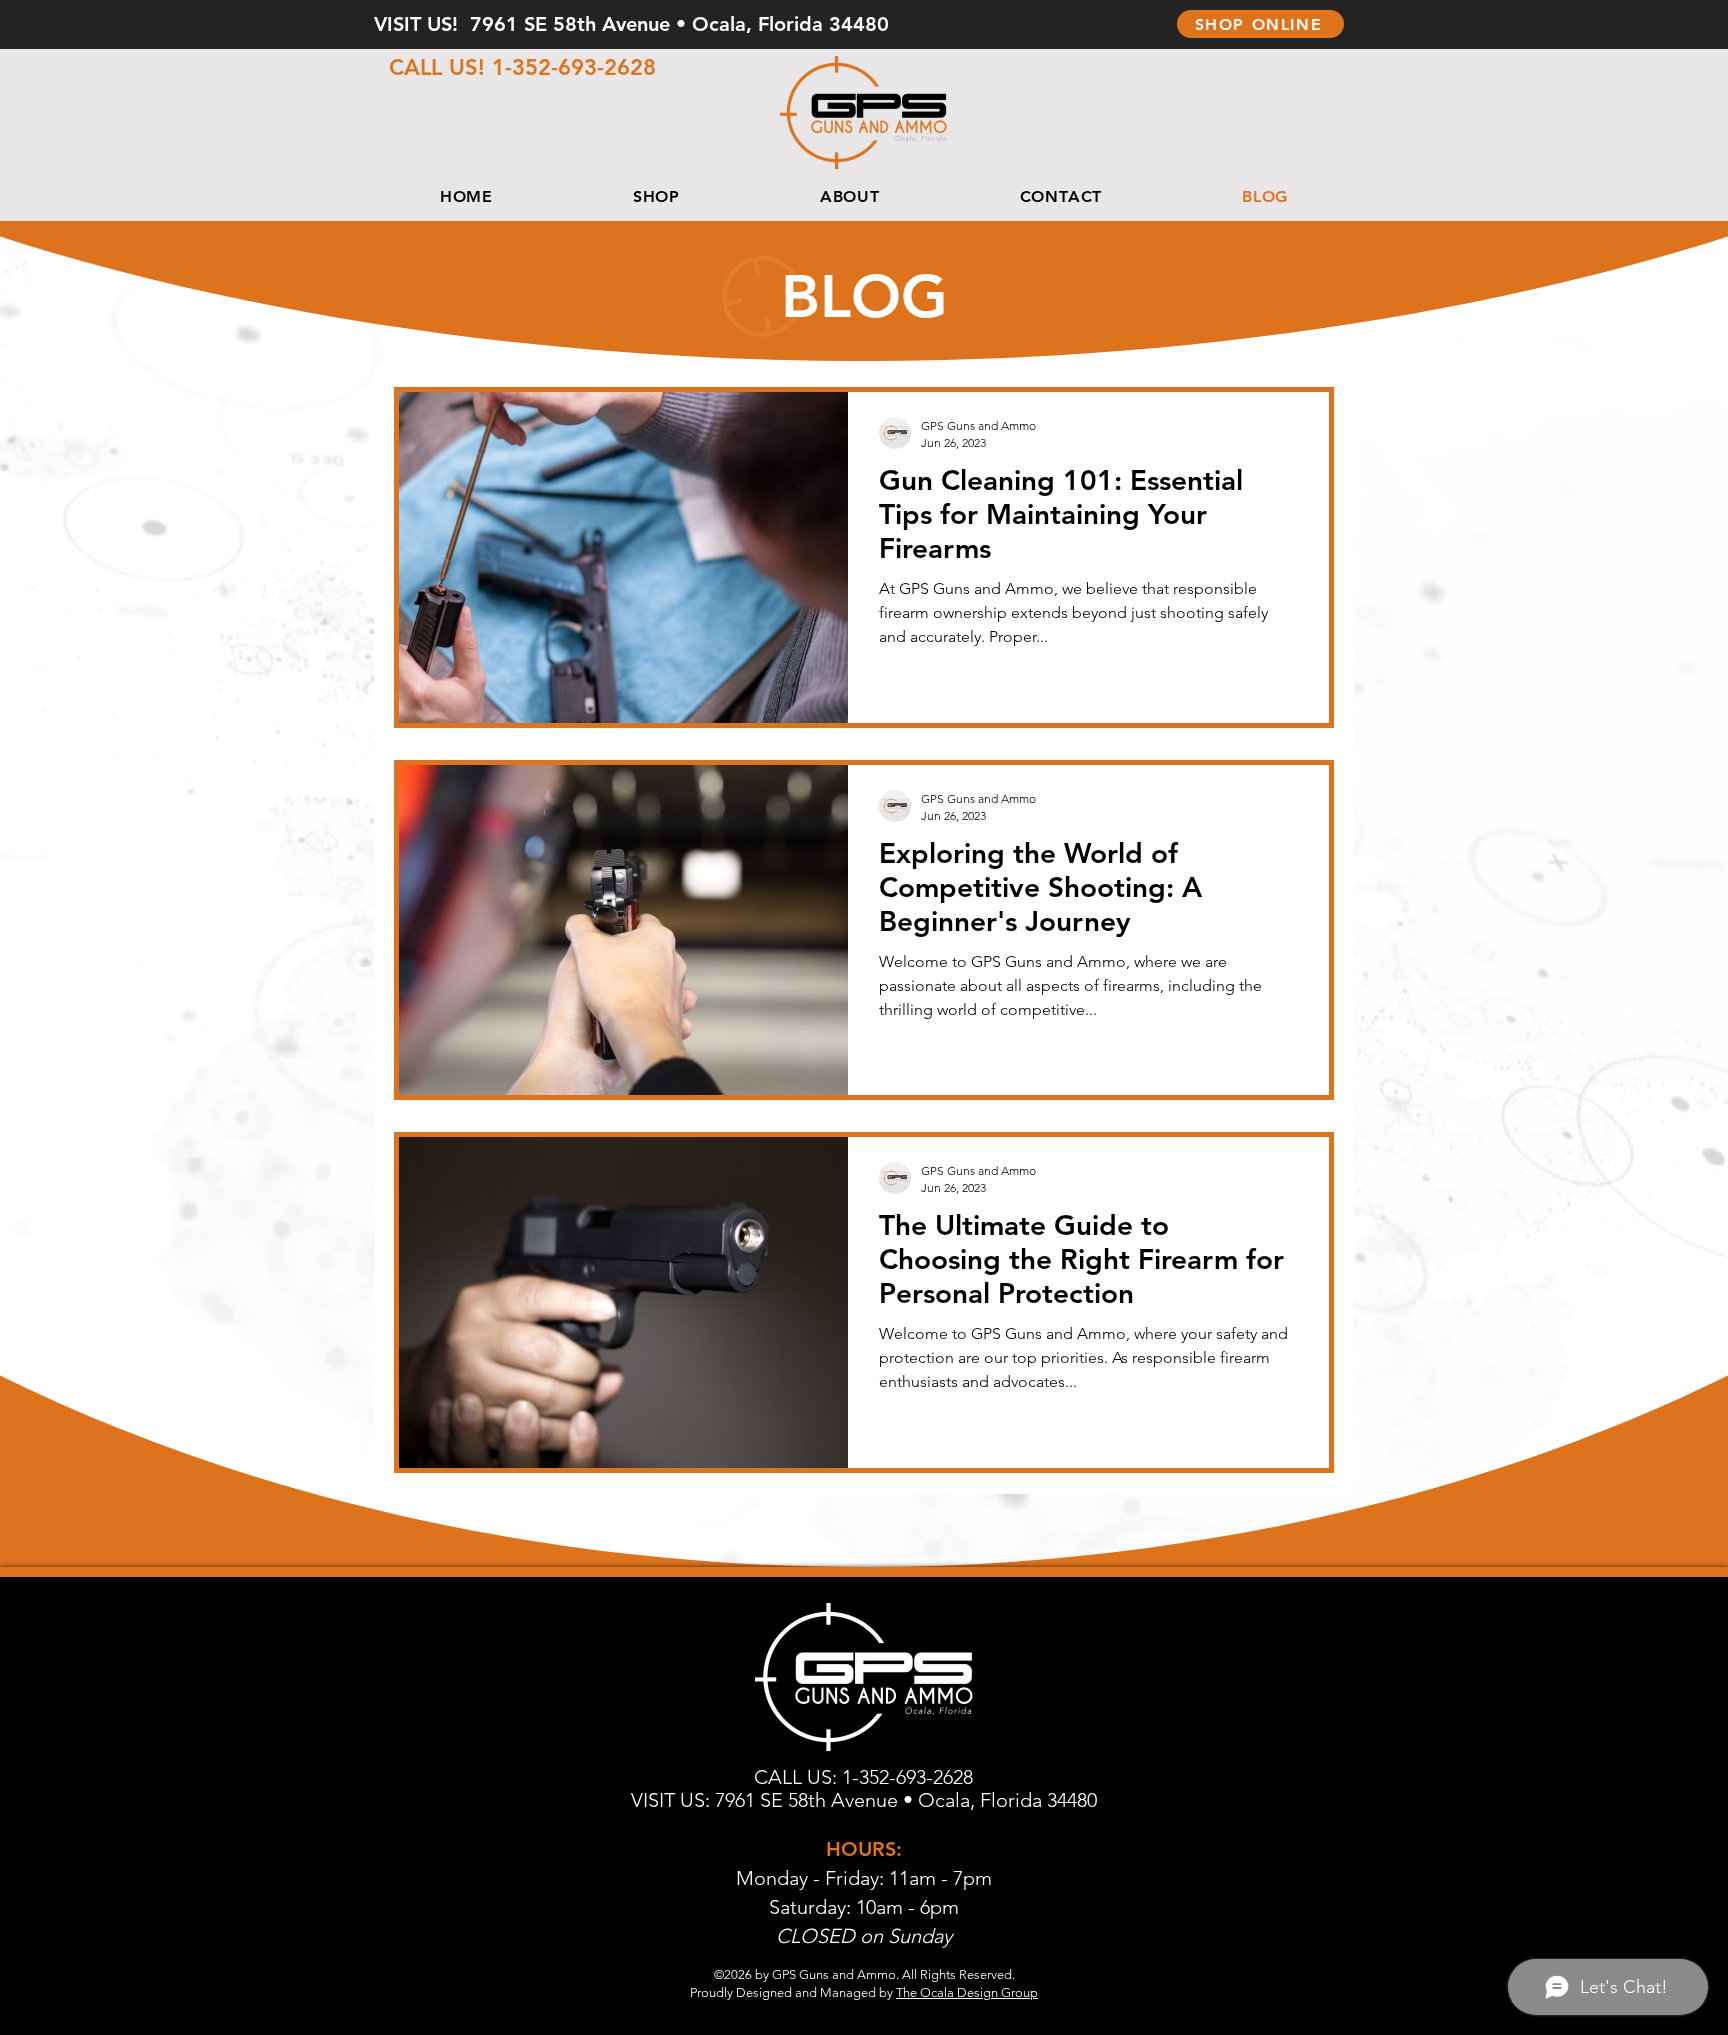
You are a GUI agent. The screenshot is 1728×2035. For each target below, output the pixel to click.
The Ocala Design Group (967, 1992)
